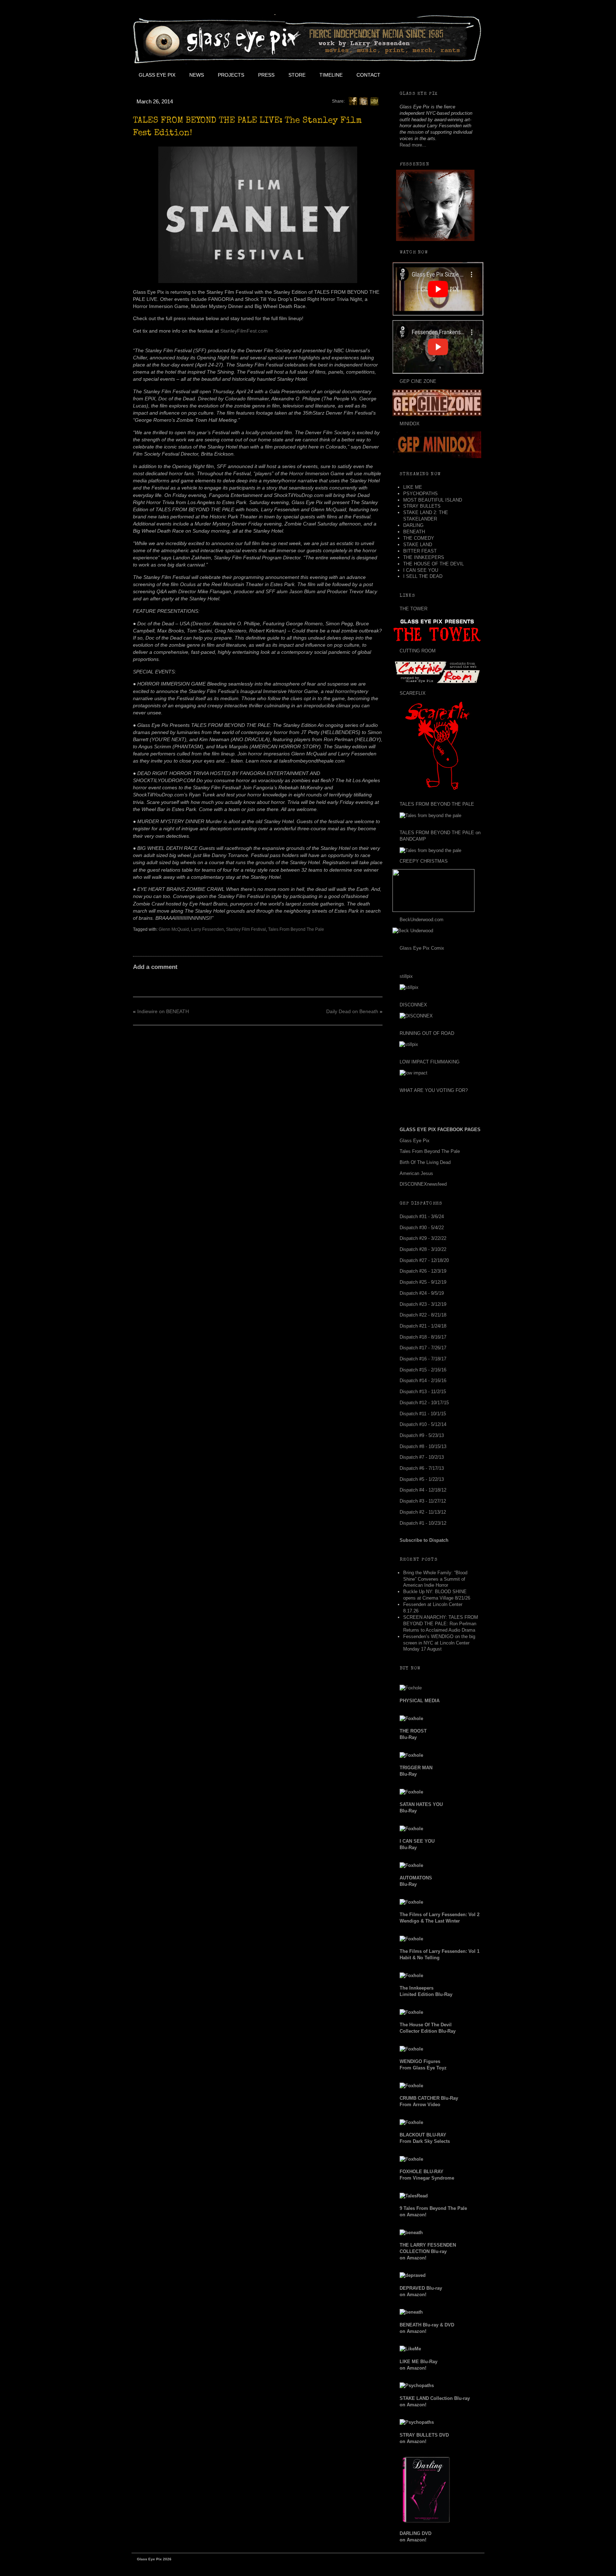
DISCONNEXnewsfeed (423, 1184)
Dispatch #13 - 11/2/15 (423, 1392)
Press (266, 75)
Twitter (419, 75)
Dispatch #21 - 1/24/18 (423, 1326)
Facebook (403, 75)
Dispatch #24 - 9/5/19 (422, 1293)
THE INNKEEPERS (424, 557)
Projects (231, 75)
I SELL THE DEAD (423, 576)
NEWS (197, 75)
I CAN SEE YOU (421, 570)
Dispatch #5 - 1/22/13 (422, 1479)
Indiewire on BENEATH (163, 1011)
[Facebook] (353, 101)
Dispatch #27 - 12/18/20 (424, 1260)
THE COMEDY (419, 538)
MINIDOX (410, 424)
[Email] (374, 101)
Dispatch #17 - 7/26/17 (423, 1348)
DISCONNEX (413, 1005)
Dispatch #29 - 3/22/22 (423, 1238)
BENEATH (414, 532)
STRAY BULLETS (422, 506)
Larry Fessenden (207, 929)
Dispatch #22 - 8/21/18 (423, 1315)
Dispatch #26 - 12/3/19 (423, 1271)
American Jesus (416, 1173)
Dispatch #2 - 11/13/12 (423, 1512)
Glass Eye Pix (157, 75)
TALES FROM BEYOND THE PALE (437, 804)
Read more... (413, 145)
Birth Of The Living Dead (425, 1162)
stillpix (406, 976)
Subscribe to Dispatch (424, 1540)
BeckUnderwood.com (422, 920)
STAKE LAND (418, 545)
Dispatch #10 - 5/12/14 (423, 1424)
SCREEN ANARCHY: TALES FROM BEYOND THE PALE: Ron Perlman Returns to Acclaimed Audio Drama (441, 1624)
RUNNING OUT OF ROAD (427, 1033)
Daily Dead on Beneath (352, 1011)
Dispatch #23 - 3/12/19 (423, 1304)
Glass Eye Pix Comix (422, 948)
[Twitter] (364, 101)
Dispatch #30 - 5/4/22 (422, 1228)
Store (297, 75)
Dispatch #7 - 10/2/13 (422, 1457)
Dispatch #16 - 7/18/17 (423, 1359)
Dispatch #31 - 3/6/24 (422, 1217)
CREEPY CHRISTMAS (424, 861)
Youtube (435, 75)
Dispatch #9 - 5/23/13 (422, 1435)
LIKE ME (413, 487)
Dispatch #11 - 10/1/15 (423, 1414)
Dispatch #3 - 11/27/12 (423, 1501)
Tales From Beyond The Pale (296, 929)
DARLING (413, 525)
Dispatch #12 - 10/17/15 (424, 1403)
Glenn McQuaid (174, 929)
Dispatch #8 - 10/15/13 (423, 1446)
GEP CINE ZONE (418, 381)
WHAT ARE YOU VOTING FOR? (434, 1090)
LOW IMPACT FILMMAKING (430, 1062)
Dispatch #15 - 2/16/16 (423, 1370)
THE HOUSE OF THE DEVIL (433, 564)
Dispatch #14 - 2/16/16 (423, 1381)
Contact (368, 75)
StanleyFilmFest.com (244, 331)
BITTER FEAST (420, 551)
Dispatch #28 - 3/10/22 (423, 1249)
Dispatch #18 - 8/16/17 (423, 1337)
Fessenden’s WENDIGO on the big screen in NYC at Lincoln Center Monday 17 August (439, 1643)
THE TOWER (414, 609)
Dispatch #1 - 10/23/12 (423, 1523)
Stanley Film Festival (246, 929)
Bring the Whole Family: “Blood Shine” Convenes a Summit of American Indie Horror (435, 1579)
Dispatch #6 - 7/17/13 (422, 1468)
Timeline (331, 75)
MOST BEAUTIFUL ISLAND (433, 500)
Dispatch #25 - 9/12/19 (423, 1282)
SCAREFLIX (413, 693)
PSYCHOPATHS (420, 494)
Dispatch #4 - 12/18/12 (423, 1490)
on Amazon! (428, 2251)
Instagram (451, 75)
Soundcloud (467, 75)
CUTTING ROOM (418, 651)
